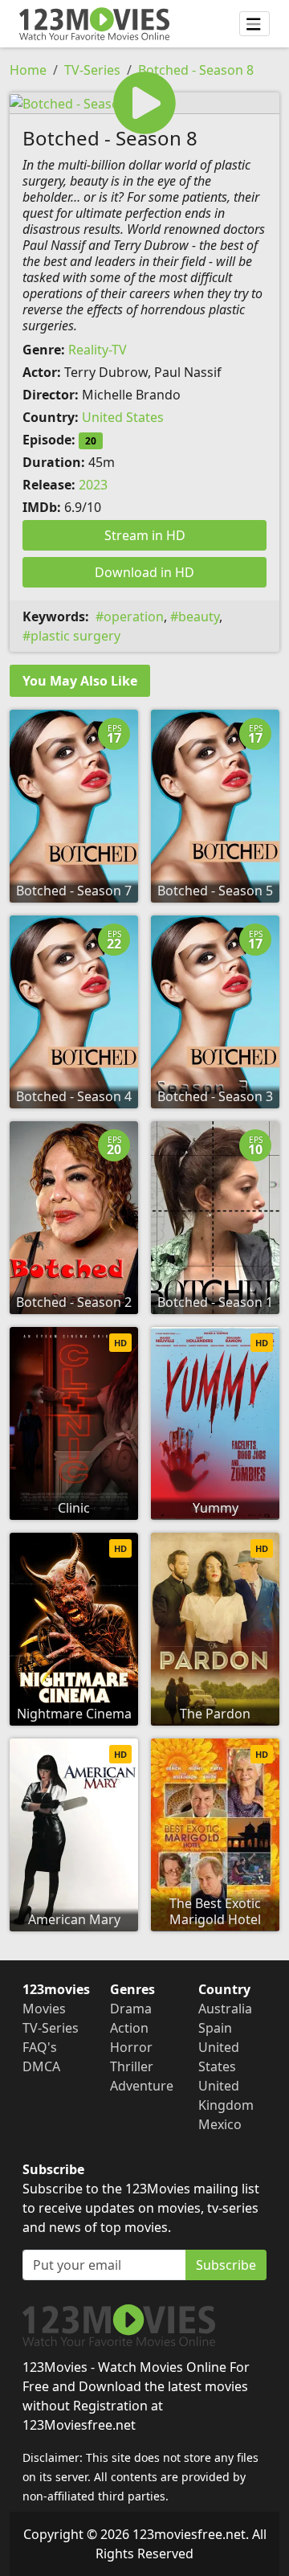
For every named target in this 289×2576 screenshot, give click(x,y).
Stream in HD (145, 535)
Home (28, 70)
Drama (131, 2009)
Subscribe (226, 2265)
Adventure (142, 2086)
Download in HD (144, 572)
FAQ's (40, 2047)
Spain (215, 2028)
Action (129, 2028)
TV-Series (92, 70)
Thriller (132, 2066)
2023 (93, 485)
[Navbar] (254, 24)
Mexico (220, 2124)
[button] (144, 103)
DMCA (41, 2066)
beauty (199, 616)
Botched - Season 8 (196, 70)
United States (123, 417)
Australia (225, 2009)
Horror (131, 2047)
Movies (44, 2009)
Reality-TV (98, 350)
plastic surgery (75, 636)
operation (134, 616)
